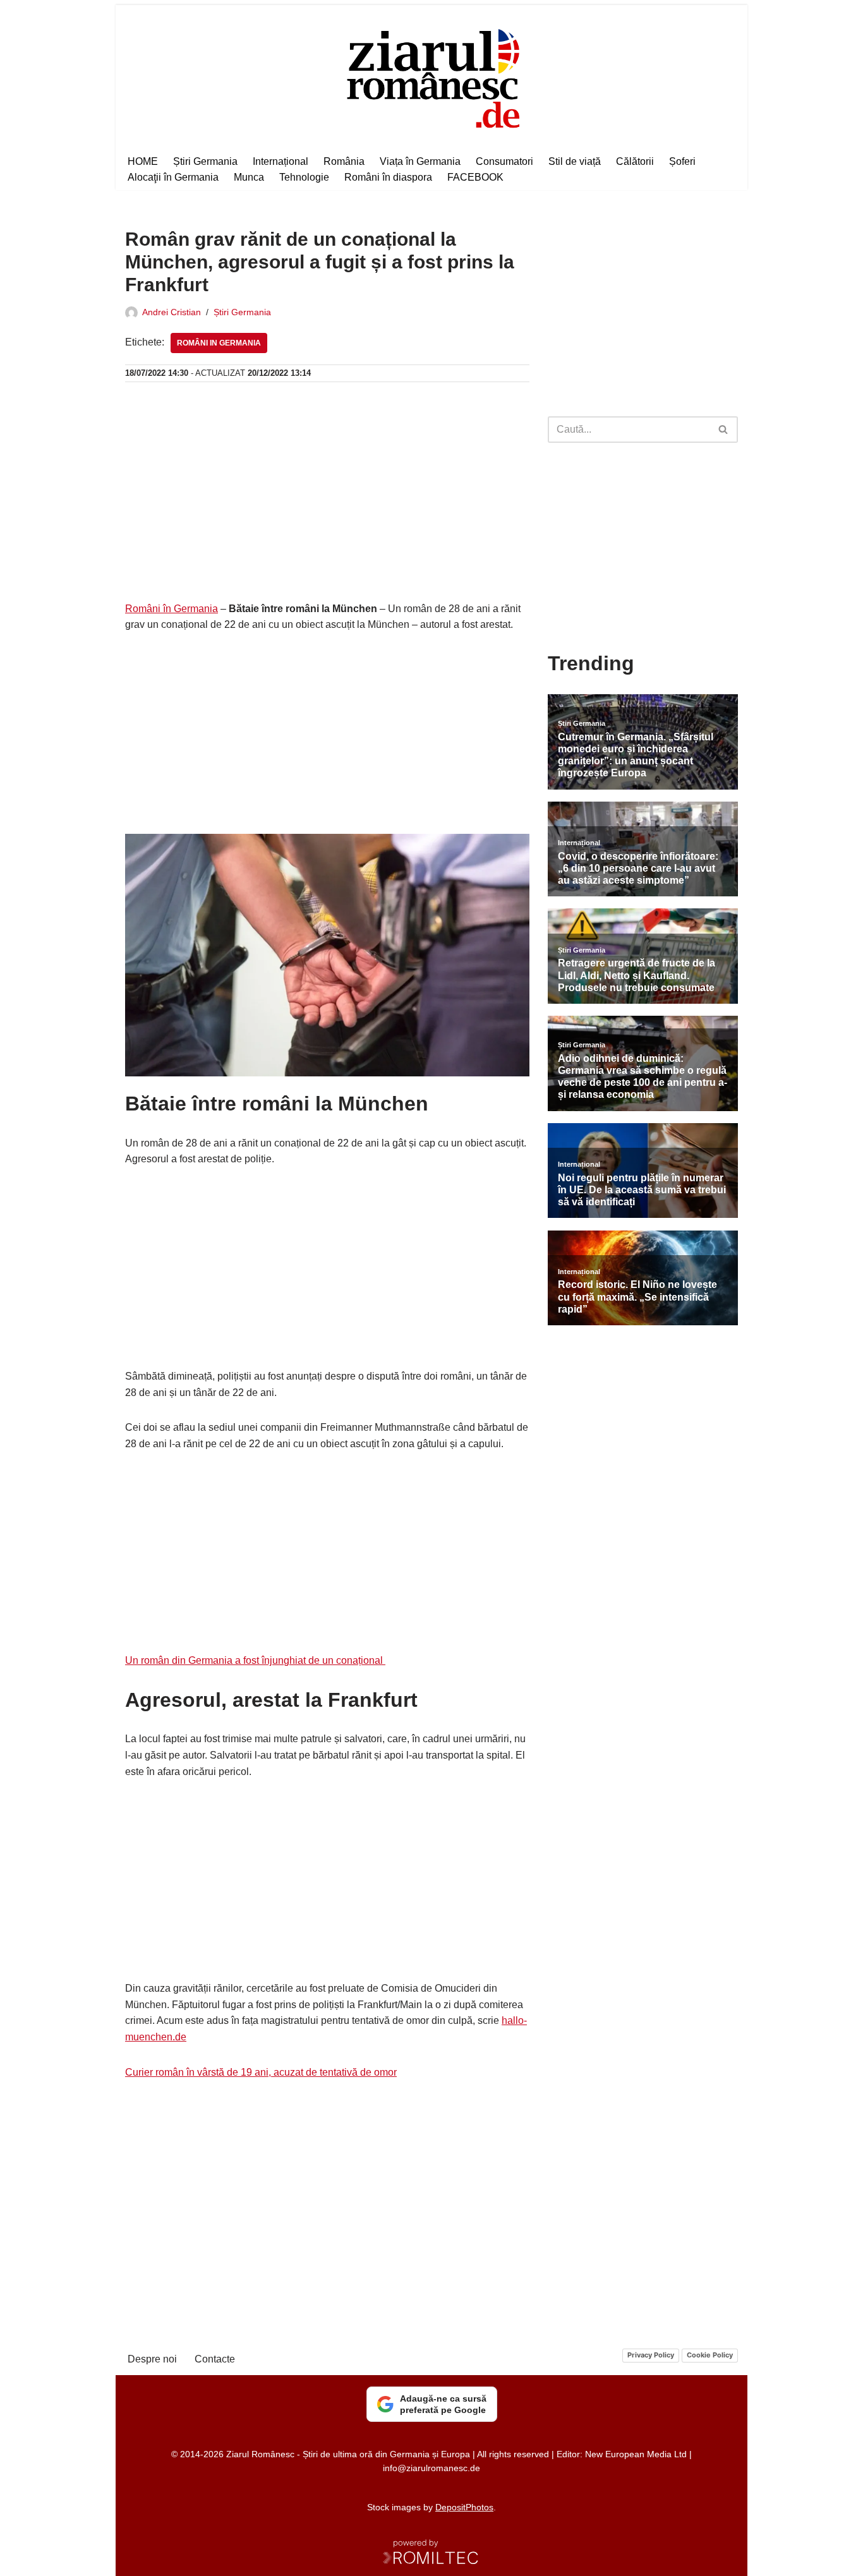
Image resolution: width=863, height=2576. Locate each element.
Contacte (215, 2359)
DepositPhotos (464, 2507)
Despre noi (152, 2359)
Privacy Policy (651, 2355)
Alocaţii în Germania (173, 177)
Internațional (281, 161)
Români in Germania (219, 343)
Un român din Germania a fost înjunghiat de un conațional (255, 1660)
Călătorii (635, 161)
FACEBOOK (475, 177)
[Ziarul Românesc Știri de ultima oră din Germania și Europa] (432, 77)
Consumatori (504, 161)
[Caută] (724, 430)
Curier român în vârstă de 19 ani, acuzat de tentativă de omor (261, 2072)
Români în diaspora (388, 177)
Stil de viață (575, 161)
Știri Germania (205, 161)
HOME (143, 161)
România (344, 161)
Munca (249, 177)
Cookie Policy (710, 2355)
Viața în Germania (420, 161)
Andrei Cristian (172, 312)
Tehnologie (304, 177)
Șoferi (682, 161)
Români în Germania (172, 609)
